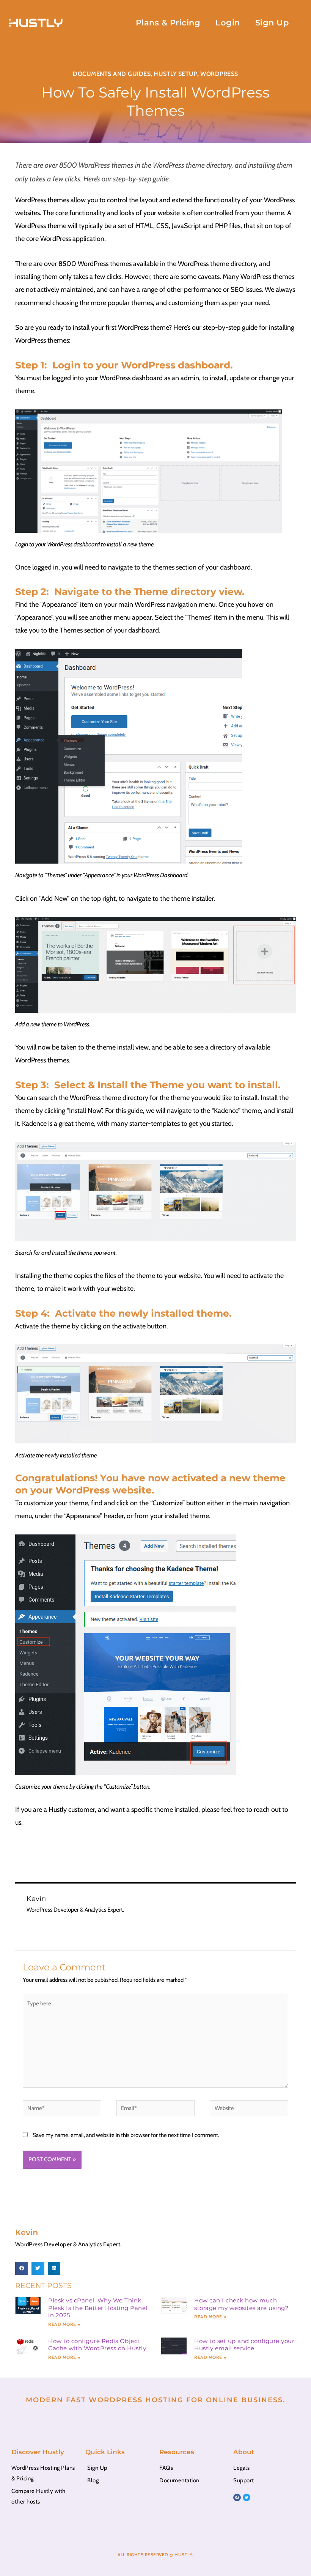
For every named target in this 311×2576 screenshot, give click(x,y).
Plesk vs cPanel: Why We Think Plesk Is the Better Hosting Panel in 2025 (98, 2308)
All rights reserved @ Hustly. (155, 2555)
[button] (22, 2268)
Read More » (64, 2324)
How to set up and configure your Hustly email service (244, 2345)
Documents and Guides (112, 74)
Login (228, 23)
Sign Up (272, 23)
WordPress (219, 74)
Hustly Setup (175, 74)
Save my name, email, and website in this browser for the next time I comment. (126, 2135)
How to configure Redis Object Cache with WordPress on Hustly (97, 2345)
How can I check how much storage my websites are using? (241, 2304)
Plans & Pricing (168, 23)
